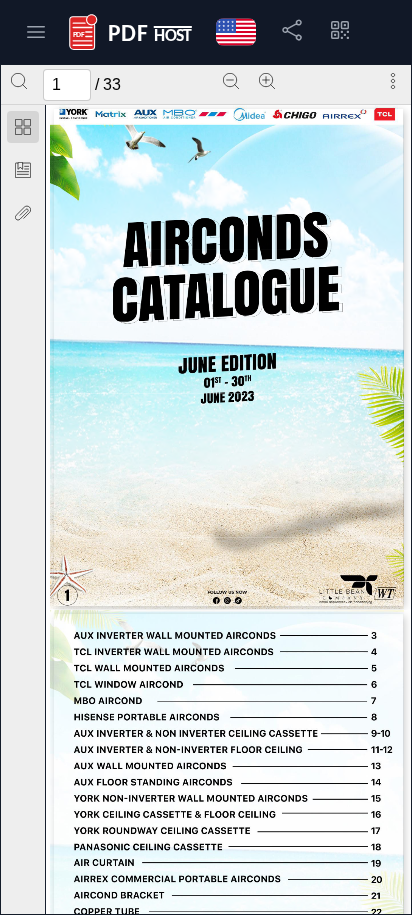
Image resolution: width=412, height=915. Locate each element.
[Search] (19, 81)
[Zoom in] (267, 81)
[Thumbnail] (23, 127)
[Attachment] (23, 213)
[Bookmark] (23, 170)
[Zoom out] (231, 81)
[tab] (23, 130)
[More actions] (393, 81)
